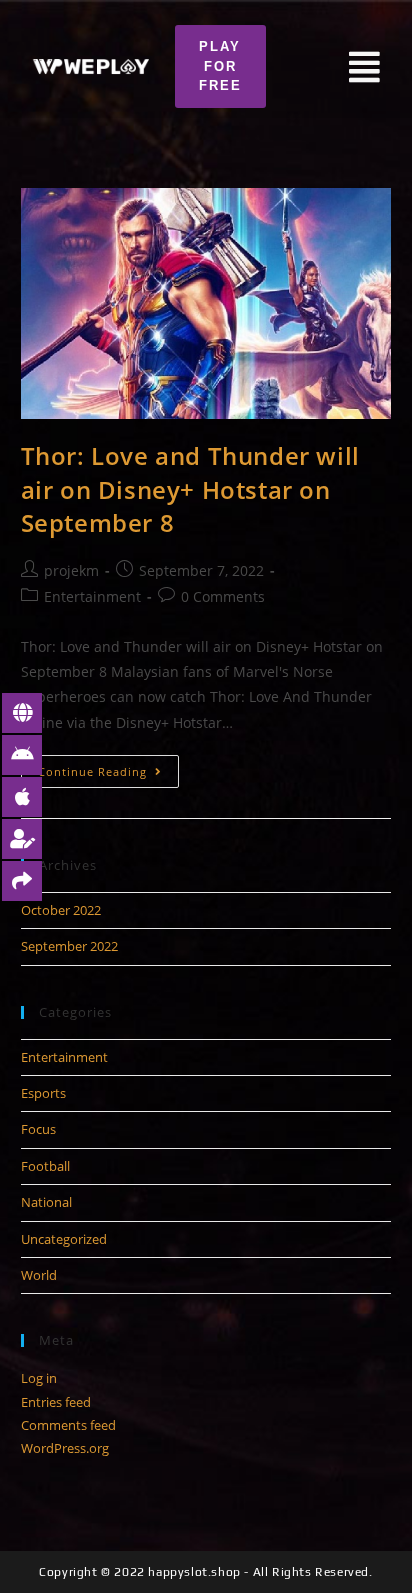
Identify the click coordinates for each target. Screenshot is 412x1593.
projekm (71, 570)
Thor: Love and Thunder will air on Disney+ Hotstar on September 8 (190, 489)
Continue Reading (108, 767)
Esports (43, 1093)
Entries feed (56, 1402)
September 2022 (69, 946)
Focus (38, 1129)
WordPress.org (65, 1448)
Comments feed (68, 1425)
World (39, 1275)
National (46, 1202)
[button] (220, 66)
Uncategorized (64, 1239)
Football (45, 1166)
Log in (39, 1378)
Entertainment (92, 596)
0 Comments (223, 596)
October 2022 (61, 910)
